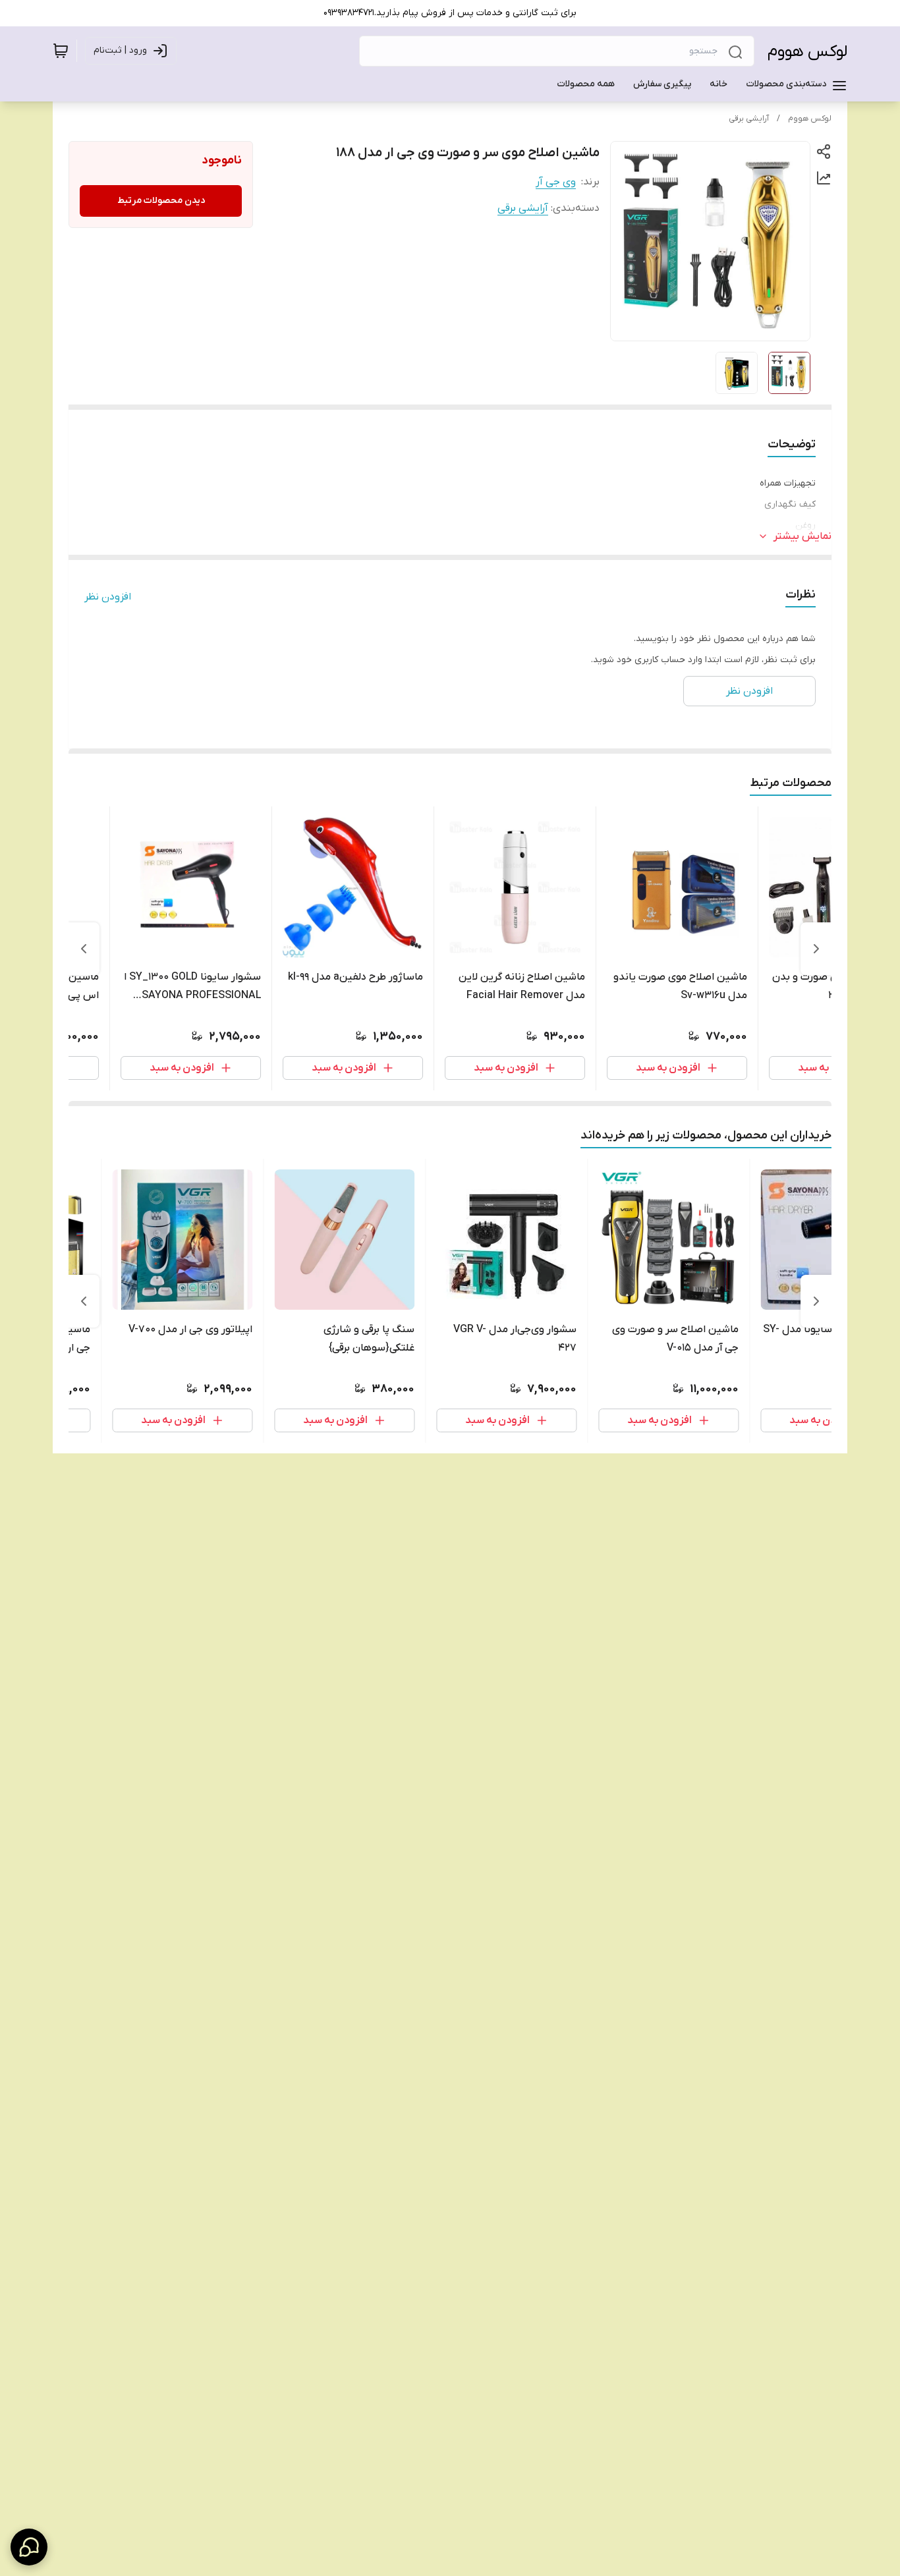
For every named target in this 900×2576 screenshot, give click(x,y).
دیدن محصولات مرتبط (161, 201)
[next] (84, 949)
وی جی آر (556, 182)
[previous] (816, 949)
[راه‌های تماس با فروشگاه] (29, 2547)
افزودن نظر (108, 597)
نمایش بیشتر (802, 536)
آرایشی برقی (749, 119)
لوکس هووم (807, 52)
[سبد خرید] (61, 51)
